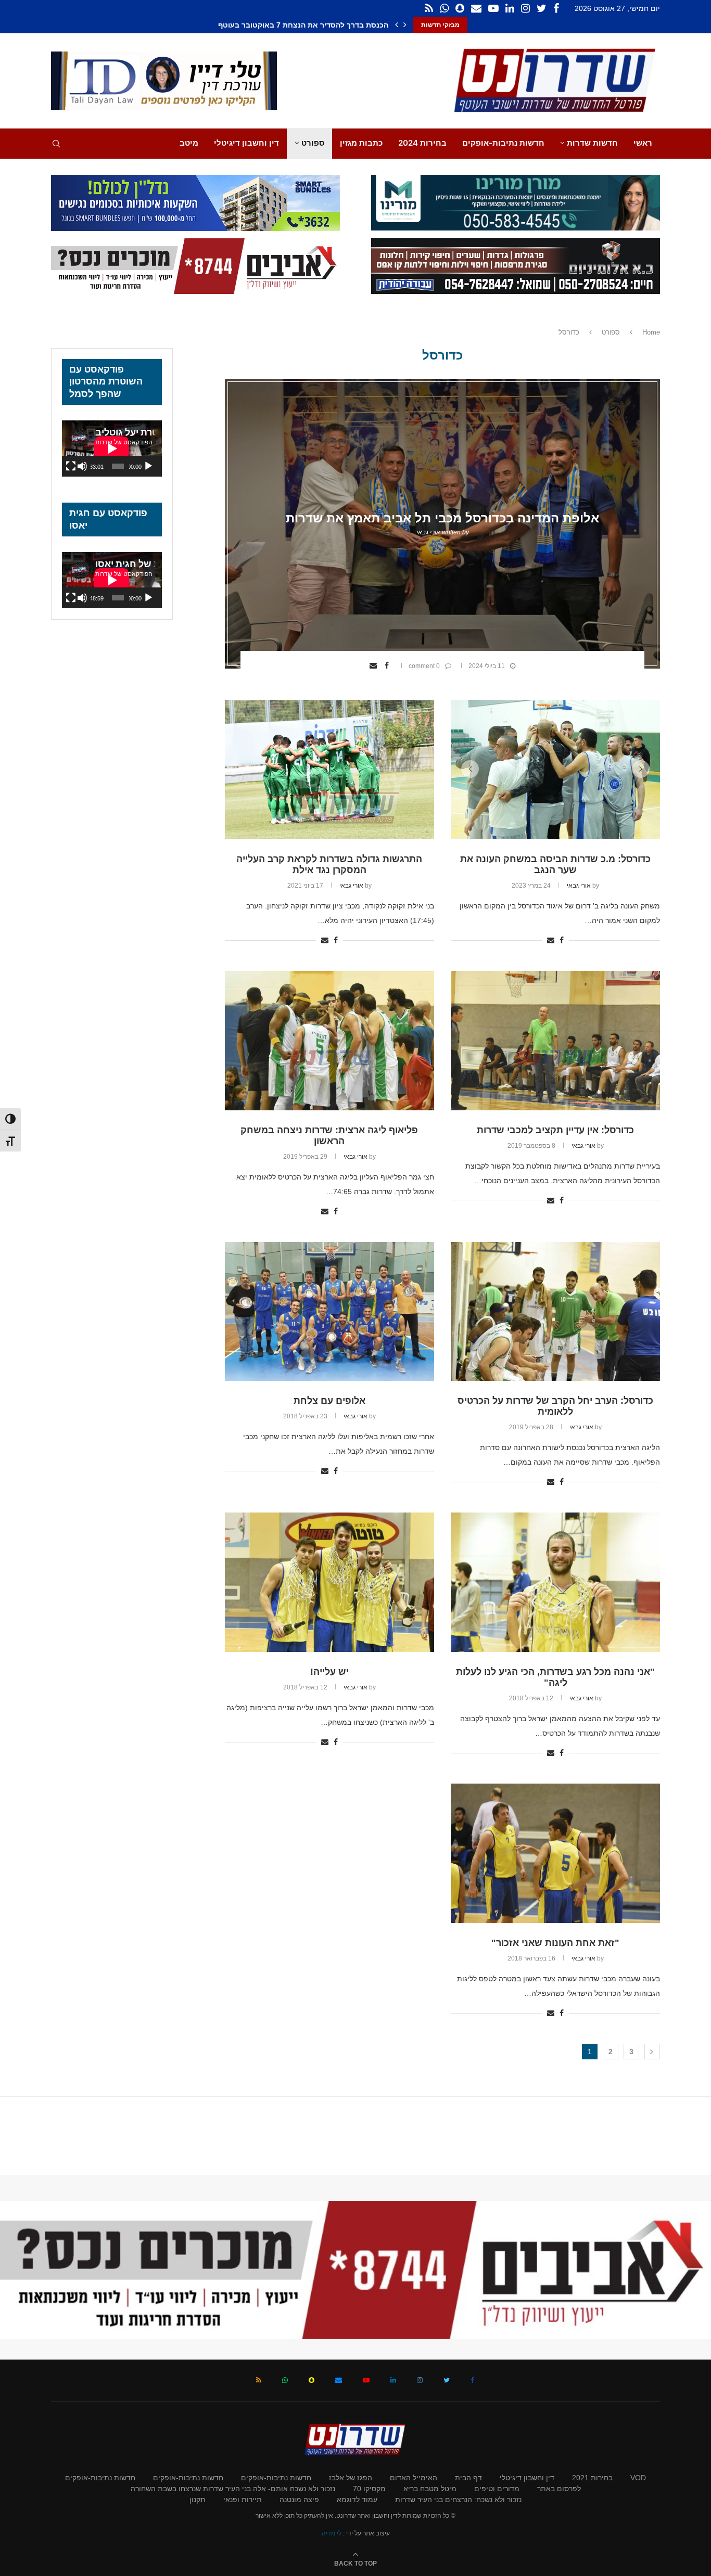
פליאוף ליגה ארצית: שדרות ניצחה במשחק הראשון (329, 1136)
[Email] (476, 8)
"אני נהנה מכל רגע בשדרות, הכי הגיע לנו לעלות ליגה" (555, 1677)
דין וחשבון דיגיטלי (246, 143)
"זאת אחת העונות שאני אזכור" (555, 1943)
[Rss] (429, 8)
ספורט (313, 143)
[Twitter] (542, 8)
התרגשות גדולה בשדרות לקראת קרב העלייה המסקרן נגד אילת (329, 864)
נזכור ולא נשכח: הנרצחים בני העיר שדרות (458, 2500)
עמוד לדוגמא (357, 2500)
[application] (112, 448)
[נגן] (148, 466)
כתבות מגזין (361, 143)
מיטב (189, 143)
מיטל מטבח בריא (430, 2489)
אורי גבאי (428, 532)
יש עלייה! (329, 1672)
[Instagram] (525, 8)
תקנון (198, 2500)
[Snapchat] (460, 8)
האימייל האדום (414, 2478)
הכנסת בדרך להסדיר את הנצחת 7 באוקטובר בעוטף (312, 25)
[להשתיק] (82, 466)
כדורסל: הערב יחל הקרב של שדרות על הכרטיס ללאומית (555, 1406)
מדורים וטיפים (497, 2489)
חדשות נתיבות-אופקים (503, 143)
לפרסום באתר (559, 2489)
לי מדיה (332, 2533)
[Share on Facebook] (388, 665)
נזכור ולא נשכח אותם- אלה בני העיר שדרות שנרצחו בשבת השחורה (233, 2489)
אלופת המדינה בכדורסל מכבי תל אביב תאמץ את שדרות (442, 518)
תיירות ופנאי (243, 2500)
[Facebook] (556, 8)
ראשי (643, 143)
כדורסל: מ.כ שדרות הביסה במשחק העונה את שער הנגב (555, 864)
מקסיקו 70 (369, 2489)
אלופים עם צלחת (329, 1401)
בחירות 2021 (592, 2478)
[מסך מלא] (71, 466)
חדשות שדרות (592, 143)
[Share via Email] (374, 665)
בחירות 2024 (422, 143)
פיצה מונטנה (299, 2500)
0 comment (424, 666)
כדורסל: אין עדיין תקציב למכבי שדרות (555, 1130)
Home (651, 332)
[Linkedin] (510, 8)
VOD (638, 2478)
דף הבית (468, 2478)
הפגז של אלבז (351, 2478)
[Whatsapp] (444, 8)
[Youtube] (493, 8)
